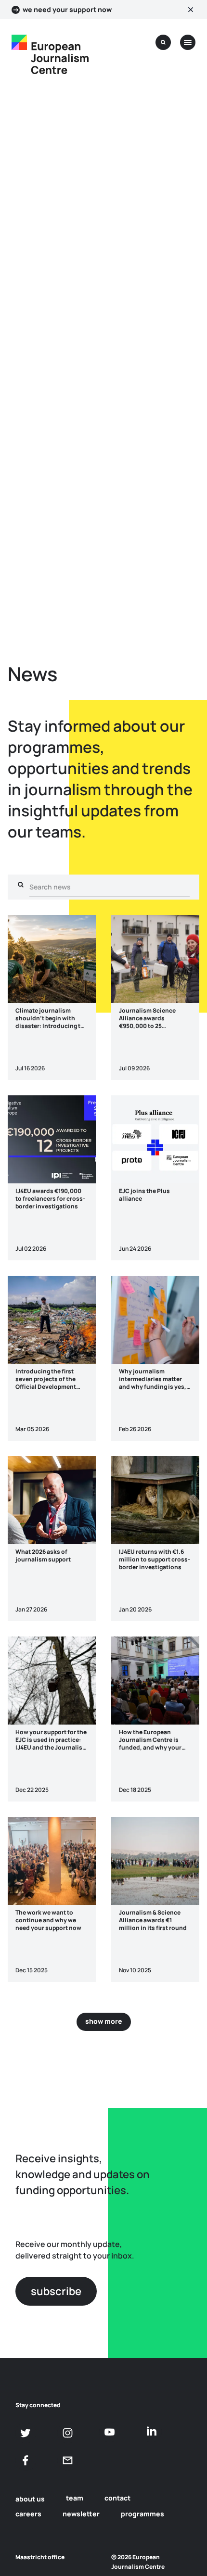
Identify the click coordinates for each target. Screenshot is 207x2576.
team (75, 2498)
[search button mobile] (163, 42)
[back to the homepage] (19, 42)
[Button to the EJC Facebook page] (26, 2460)
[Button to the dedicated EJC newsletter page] (68, 2460)
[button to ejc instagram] (68, 2433)
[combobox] (110, 887)
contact (117, 2498)
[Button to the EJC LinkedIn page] (151, 2432)
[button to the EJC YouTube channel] (110, 2432)
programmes (142, 2514)
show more (104, 2021)
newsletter (81, 2514)
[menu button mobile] (188, 42)
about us (30, 2499)
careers (28, 2514)
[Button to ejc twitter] (26, 2433)
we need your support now (67, 10)
